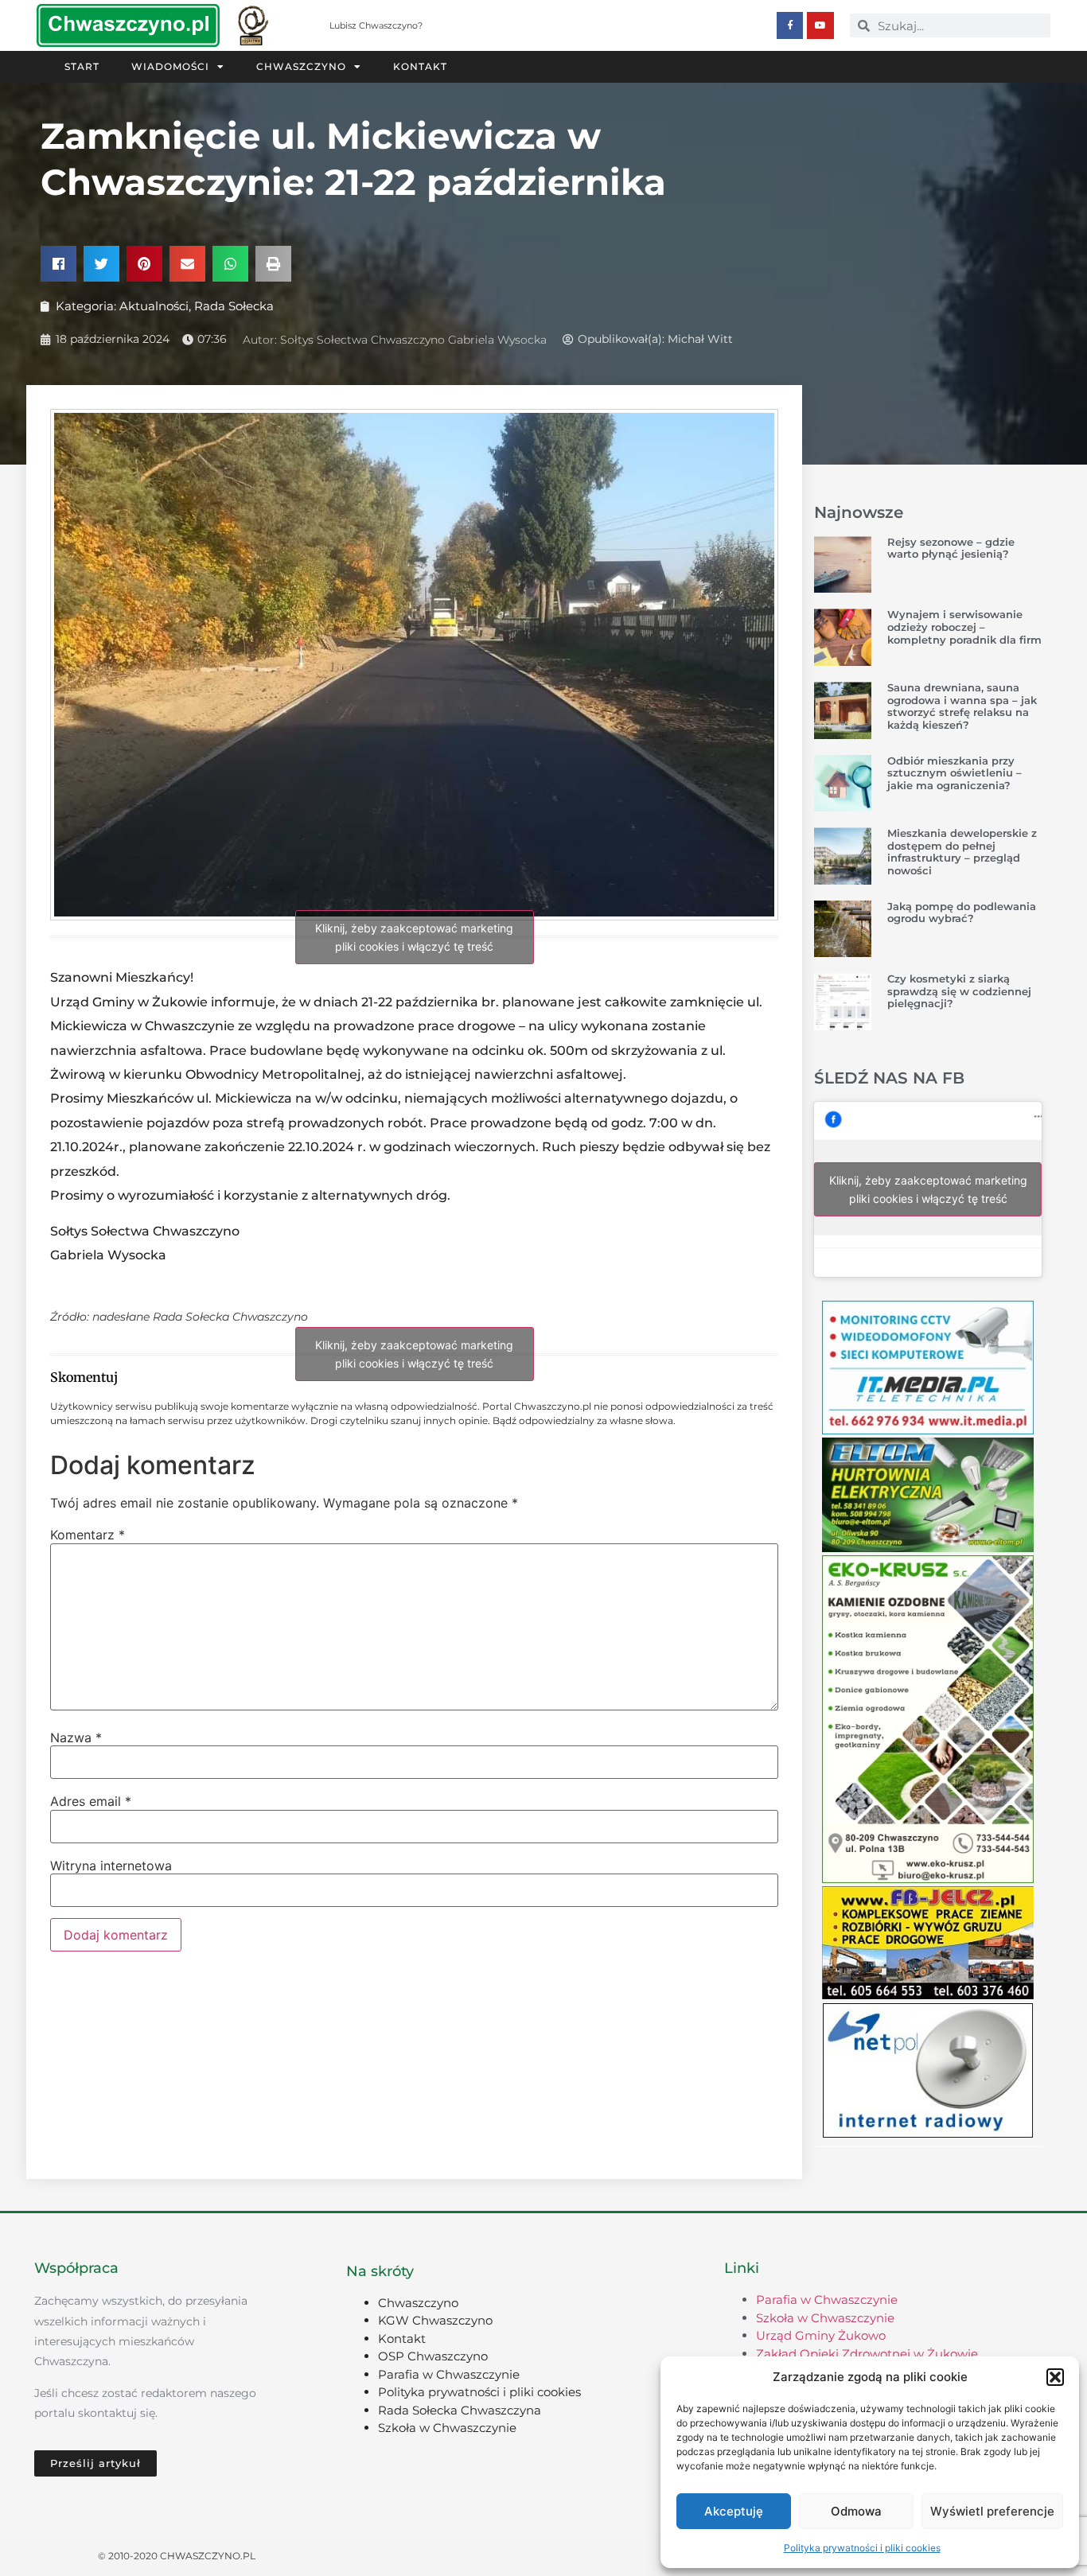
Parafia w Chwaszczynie (449, 2374)
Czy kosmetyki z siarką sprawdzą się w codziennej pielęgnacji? (959, 991)
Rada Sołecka (234, 306)
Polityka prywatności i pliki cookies (862, 2548)
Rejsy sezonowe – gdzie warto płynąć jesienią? (951, 548)
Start (82, 66)
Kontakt (420, 66)
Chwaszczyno (301, 66)
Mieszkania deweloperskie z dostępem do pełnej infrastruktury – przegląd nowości (962, 852)
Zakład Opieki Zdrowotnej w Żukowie (867, 2354)
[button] (1055, 2377)
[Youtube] (820, 25)
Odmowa (856, 2511)
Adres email (91, 1801)
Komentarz (88, 1535)
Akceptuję (734, 2511)
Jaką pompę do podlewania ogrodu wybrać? (962, 912)
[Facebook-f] (790, 25)
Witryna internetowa (111, 1866)
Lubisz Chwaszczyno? (376, 25)
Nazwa (76, 1737)
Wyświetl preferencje (992, 2511)
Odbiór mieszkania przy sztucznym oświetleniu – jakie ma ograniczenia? (955, 773)
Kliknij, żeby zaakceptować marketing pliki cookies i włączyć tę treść (414, 937)
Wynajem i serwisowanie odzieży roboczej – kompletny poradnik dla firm (964, 626)
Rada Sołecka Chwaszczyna (460, 2410)
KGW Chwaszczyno (435, 2320)
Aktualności (154, 306)
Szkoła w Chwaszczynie (447, 2428)
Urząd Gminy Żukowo (821, 2335)
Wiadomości (170, 66)
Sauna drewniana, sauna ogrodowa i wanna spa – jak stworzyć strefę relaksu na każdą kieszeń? (962, 706)
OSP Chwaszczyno (433, 2356)
